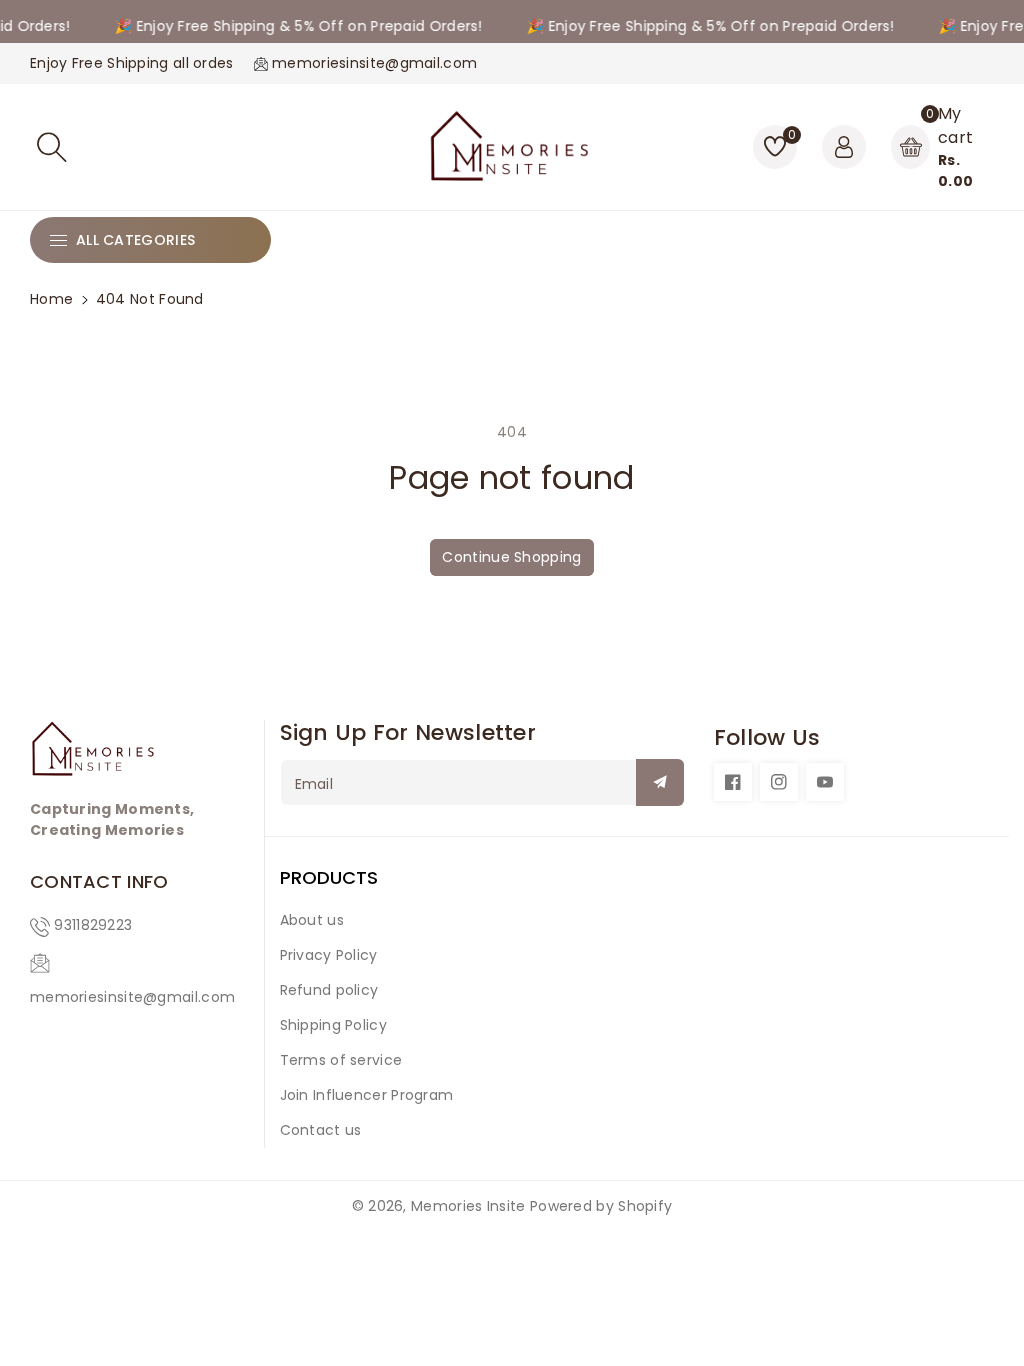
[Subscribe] (660, 782)
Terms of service (341, 1060)
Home (51, 299)
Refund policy (329, 990)
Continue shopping (511, 557)
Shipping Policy (334, 1025)
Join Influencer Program (367, 1095)
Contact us (321, 1130)
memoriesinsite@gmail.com (132, 997)
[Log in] (844, 147)
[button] (52, 147)
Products (329, 878)
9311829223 (93, 925)
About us (312, 920)
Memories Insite (468, 1206)
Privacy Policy (329, 955)
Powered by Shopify (601, 1206)
